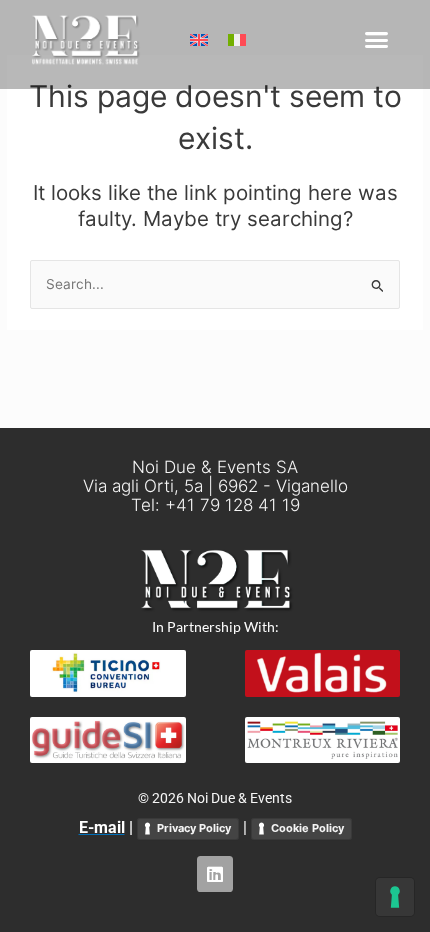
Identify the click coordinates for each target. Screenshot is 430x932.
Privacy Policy (194, 828)
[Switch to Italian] (237, 39)
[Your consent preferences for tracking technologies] (395, 897)
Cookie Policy (307, 828)
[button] (377, 40)
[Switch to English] (199, 39)
